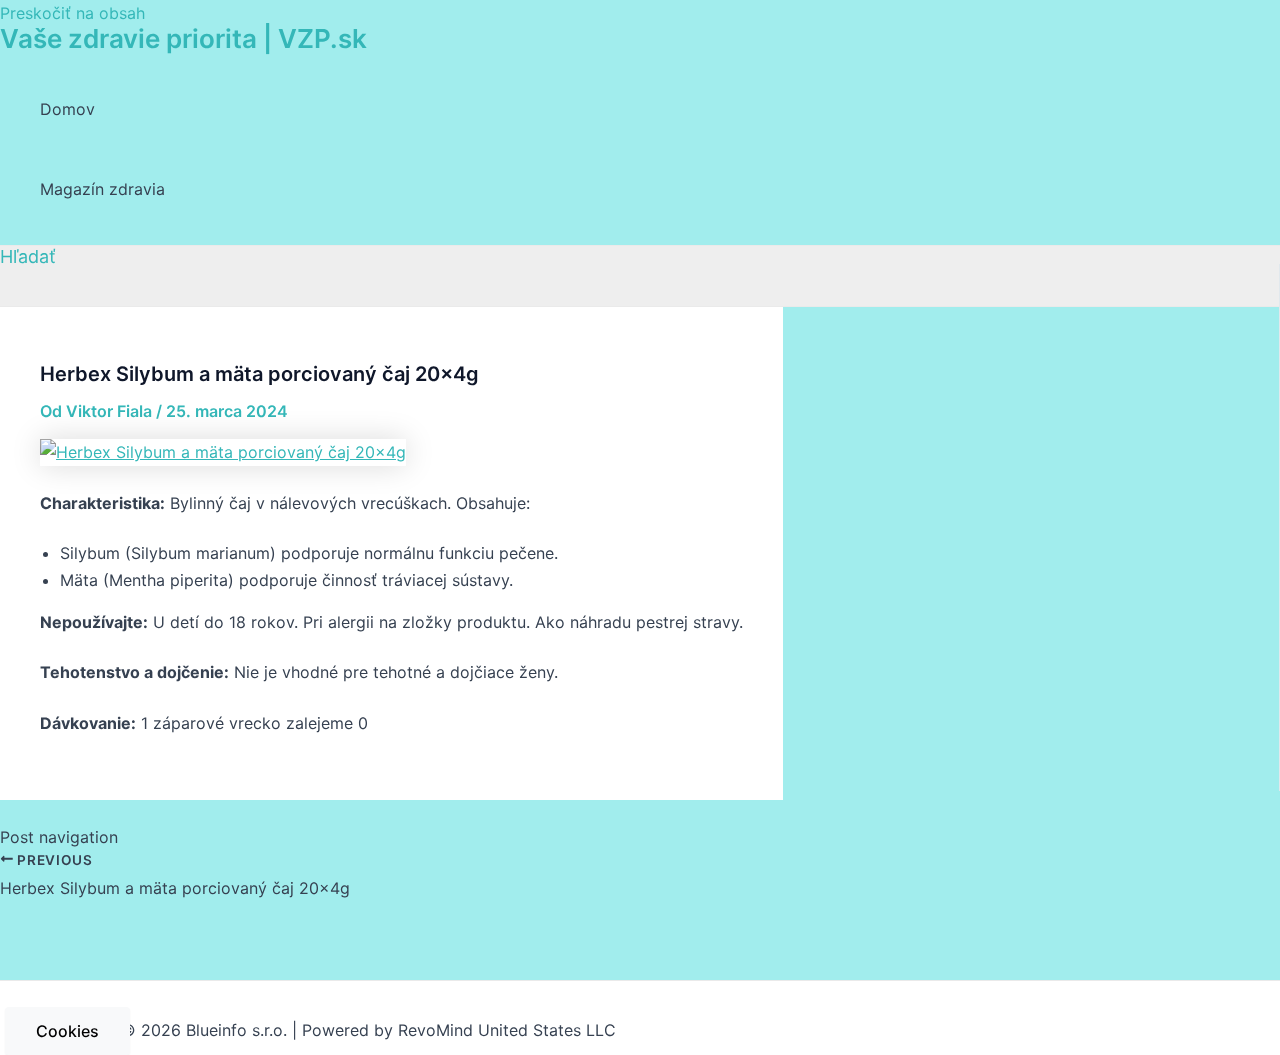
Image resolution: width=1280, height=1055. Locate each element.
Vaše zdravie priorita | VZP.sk (183, 38)
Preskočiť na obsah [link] (72, 13)
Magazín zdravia (102, 189)
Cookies (67, 1031)
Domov (67, 109)
